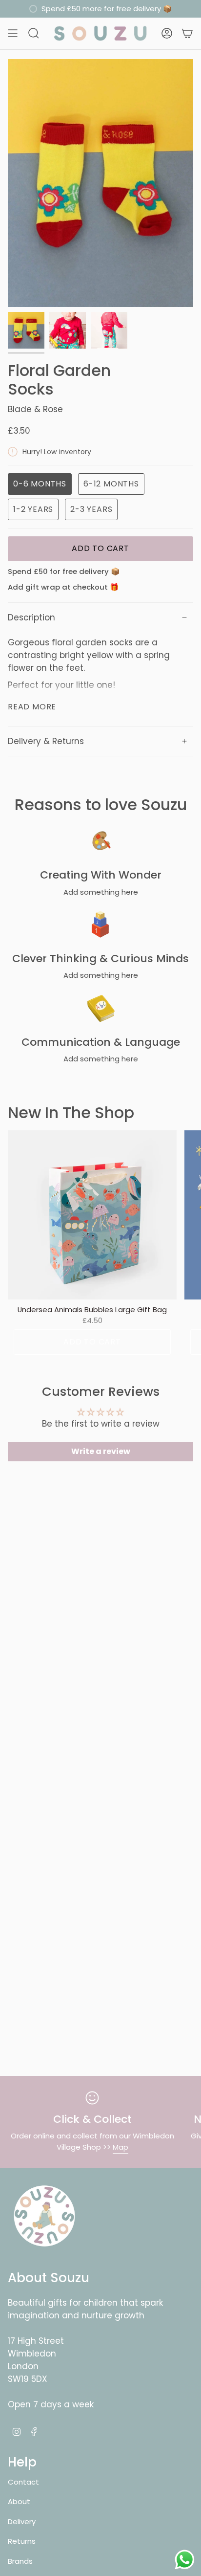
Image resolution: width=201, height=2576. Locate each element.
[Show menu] (13, 33)
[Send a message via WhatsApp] (185, 2560)
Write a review (101, 1451)
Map (121, 2147)
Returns (22, 2541)
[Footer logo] (44, 2216)
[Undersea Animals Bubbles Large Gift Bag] (92, 1215)
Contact (23, 2482)
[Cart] (187, 33)
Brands (20, 2561)
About (19, 2501)
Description (31, 617)
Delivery (22, 2521)
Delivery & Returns (46, 741)
